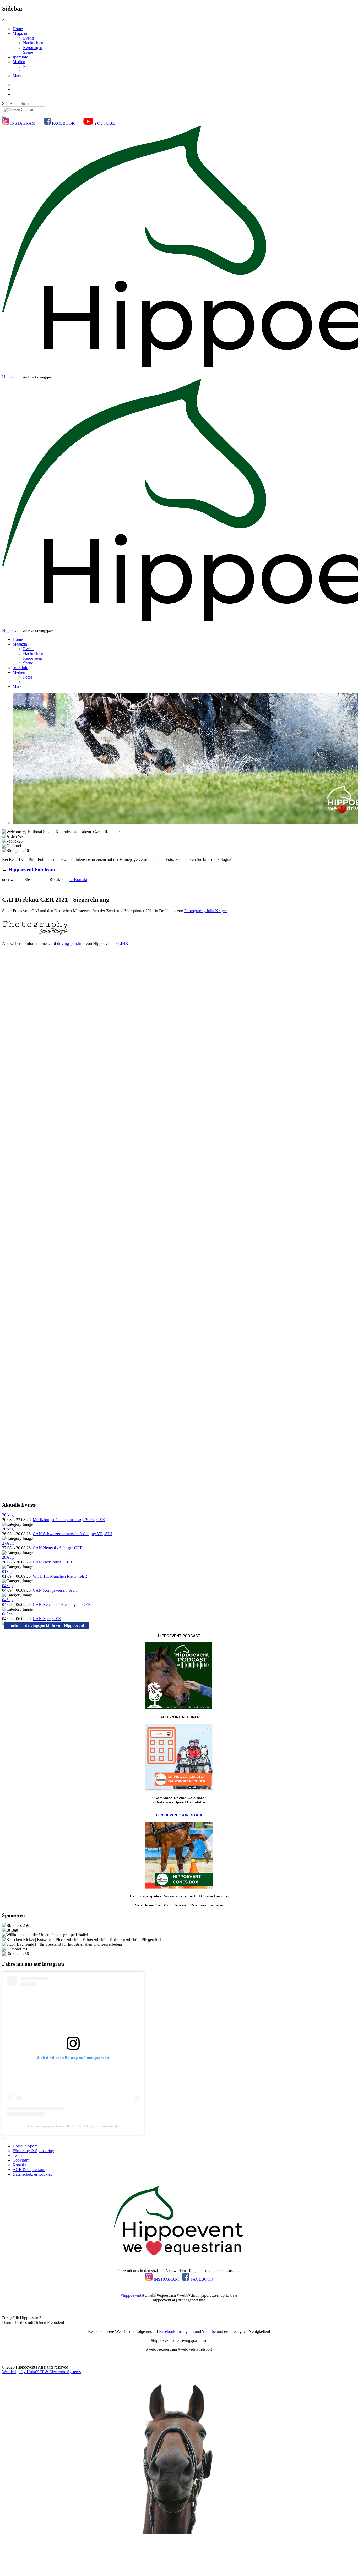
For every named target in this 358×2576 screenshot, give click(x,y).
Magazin (20, 33)
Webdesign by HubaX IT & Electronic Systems (41, 2372)
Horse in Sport (25, 2146)
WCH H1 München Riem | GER (60, 1576)
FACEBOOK (63, 123)
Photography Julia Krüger (206, 911)
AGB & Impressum (29, 2170)
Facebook (167, 2331)
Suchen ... (10, 103)
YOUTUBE (104, 123)
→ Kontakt (78, 880)
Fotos (28, 66)
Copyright (21, 2160)
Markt (18, 76)
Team (17, 2155)
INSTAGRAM (23, 123)
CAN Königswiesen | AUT (55, 1590)
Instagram (186, 2331)
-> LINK (121, 944)
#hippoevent (131, 2295)
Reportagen (33, 48)
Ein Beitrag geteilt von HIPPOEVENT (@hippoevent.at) (73, 2126)
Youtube (209, 2331)
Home (18, 29)
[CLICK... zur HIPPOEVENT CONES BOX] (179, 1887)
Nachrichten (33, 43)
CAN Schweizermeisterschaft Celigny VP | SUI (72, 1534)
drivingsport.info (71, 944)
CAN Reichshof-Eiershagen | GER (62, 1604)
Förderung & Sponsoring (33, 2151)
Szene (28, 52)
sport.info (20, 57)
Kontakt (19, 2165)
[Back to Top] (4, 2139)
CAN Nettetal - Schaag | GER (58, 1548)
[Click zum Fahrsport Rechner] (179, 1789)
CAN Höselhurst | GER (53, 1562)
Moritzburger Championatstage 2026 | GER (69, 1520)
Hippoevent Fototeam (32, 870)
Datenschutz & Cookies (32, 2174)
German (26, 110)
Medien (19, 62)
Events (29, 38)
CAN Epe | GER (47, 1619)
